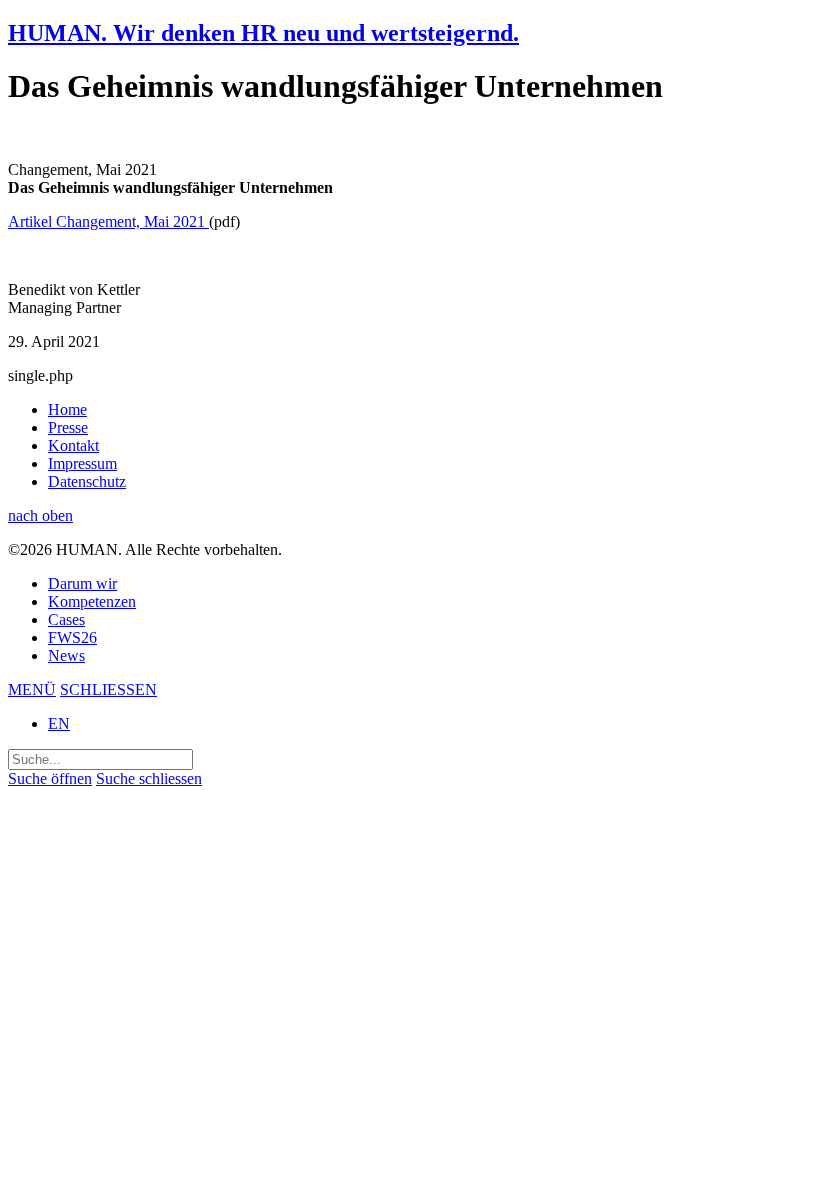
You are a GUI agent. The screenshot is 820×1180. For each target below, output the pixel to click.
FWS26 (72, 637)
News (66, 655)
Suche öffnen (50, 778)
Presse (68, 427)
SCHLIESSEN (108, 689)
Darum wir (82, 583)
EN (59, 723)
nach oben (40, 515)
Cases (66, 619)
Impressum (82, 463)
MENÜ (32, 689)
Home (67, 409)
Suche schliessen (149, 778)
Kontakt (73, 445)
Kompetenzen (92, 601)
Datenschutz (87, 481)
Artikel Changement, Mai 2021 (108, 221)
